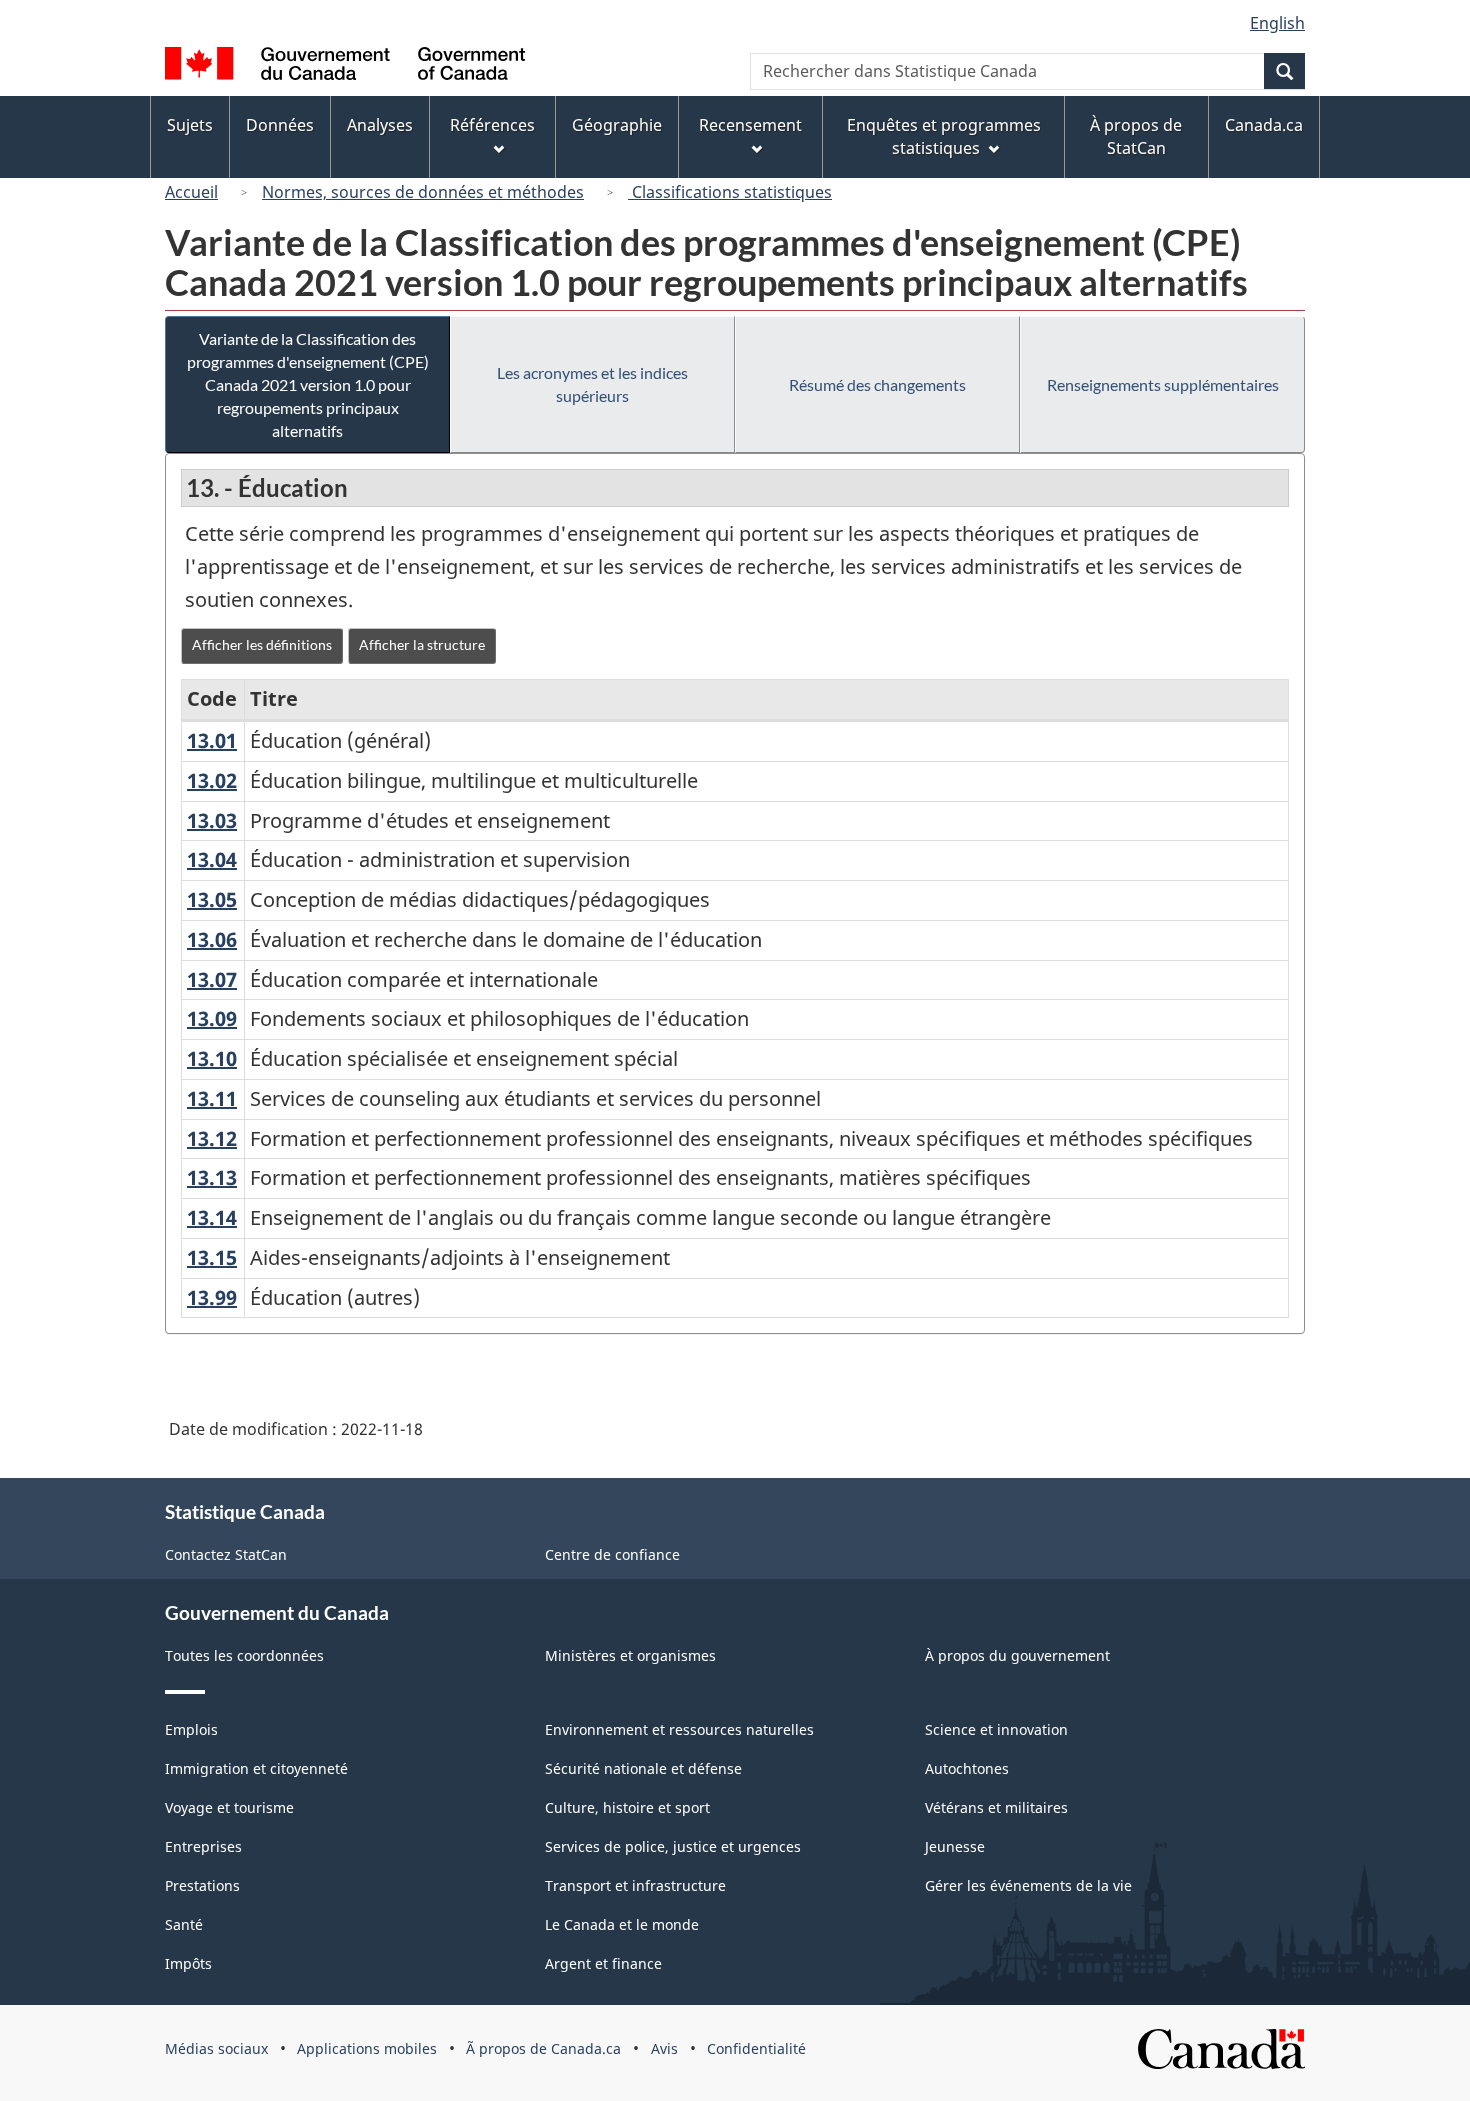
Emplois (191, 1729)
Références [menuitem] (492, 125)
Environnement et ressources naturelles (679, 1729)
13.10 (212, 1058)
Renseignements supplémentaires (1163, 384)
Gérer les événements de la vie (1028, 1885)
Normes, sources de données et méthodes (423, 192)
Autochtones (967, 1768)
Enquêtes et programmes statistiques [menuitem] (944, 136)
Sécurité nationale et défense (643, 1768)
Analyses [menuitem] (380, 125)
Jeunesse (955, 1846)
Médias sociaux (216, 2048)
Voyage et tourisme (229, 1807)
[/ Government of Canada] (345, 66)
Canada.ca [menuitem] (1264, 125)
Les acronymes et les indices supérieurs (592, 384)
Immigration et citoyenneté (256, 1768)
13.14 (212, 1217)
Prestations (202, 1885)
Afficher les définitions (262, 644)
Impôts (188, 1963)
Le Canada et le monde (622, 1924)
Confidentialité (756, 2048)
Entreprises (203, 1846)
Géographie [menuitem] (617, 125)
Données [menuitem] (280, 125)
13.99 (212, 1297)
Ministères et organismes (630, 1655)
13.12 (212, 1138)
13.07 (212, 979)
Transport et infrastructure (635, 1885)
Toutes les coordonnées (244, 1655)
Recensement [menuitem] (750, 125)
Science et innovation (996, 1729)
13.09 (212, 1018)
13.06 (212, 939)
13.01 (212, 740)
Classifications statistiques (730, 192)
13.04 (212, 859)
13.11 (212, 1098)
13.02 (212, 780)
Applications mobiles (367, 2048)
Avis (664, 2048)
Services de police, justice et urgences (673, 1846)
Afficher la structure (422, 644)
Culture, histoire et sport (627, 1807)
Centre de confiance (612, 1554)
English (1277, 23)
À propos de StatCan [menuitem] (1136, 136)
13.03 (212, 820)
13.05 (212, 899)
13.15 (212, 1257)
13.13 (212, 1177)
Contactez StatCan (226, 1554)
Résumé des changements (877, 384)
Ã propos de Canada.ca (543, 2048)
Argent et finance (603, 1963)
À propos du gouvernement (1017, 1655)
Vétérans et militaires (996, 1807)
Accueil (191, 192)
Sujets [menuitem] (190, 125)
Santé (184, 1924)
